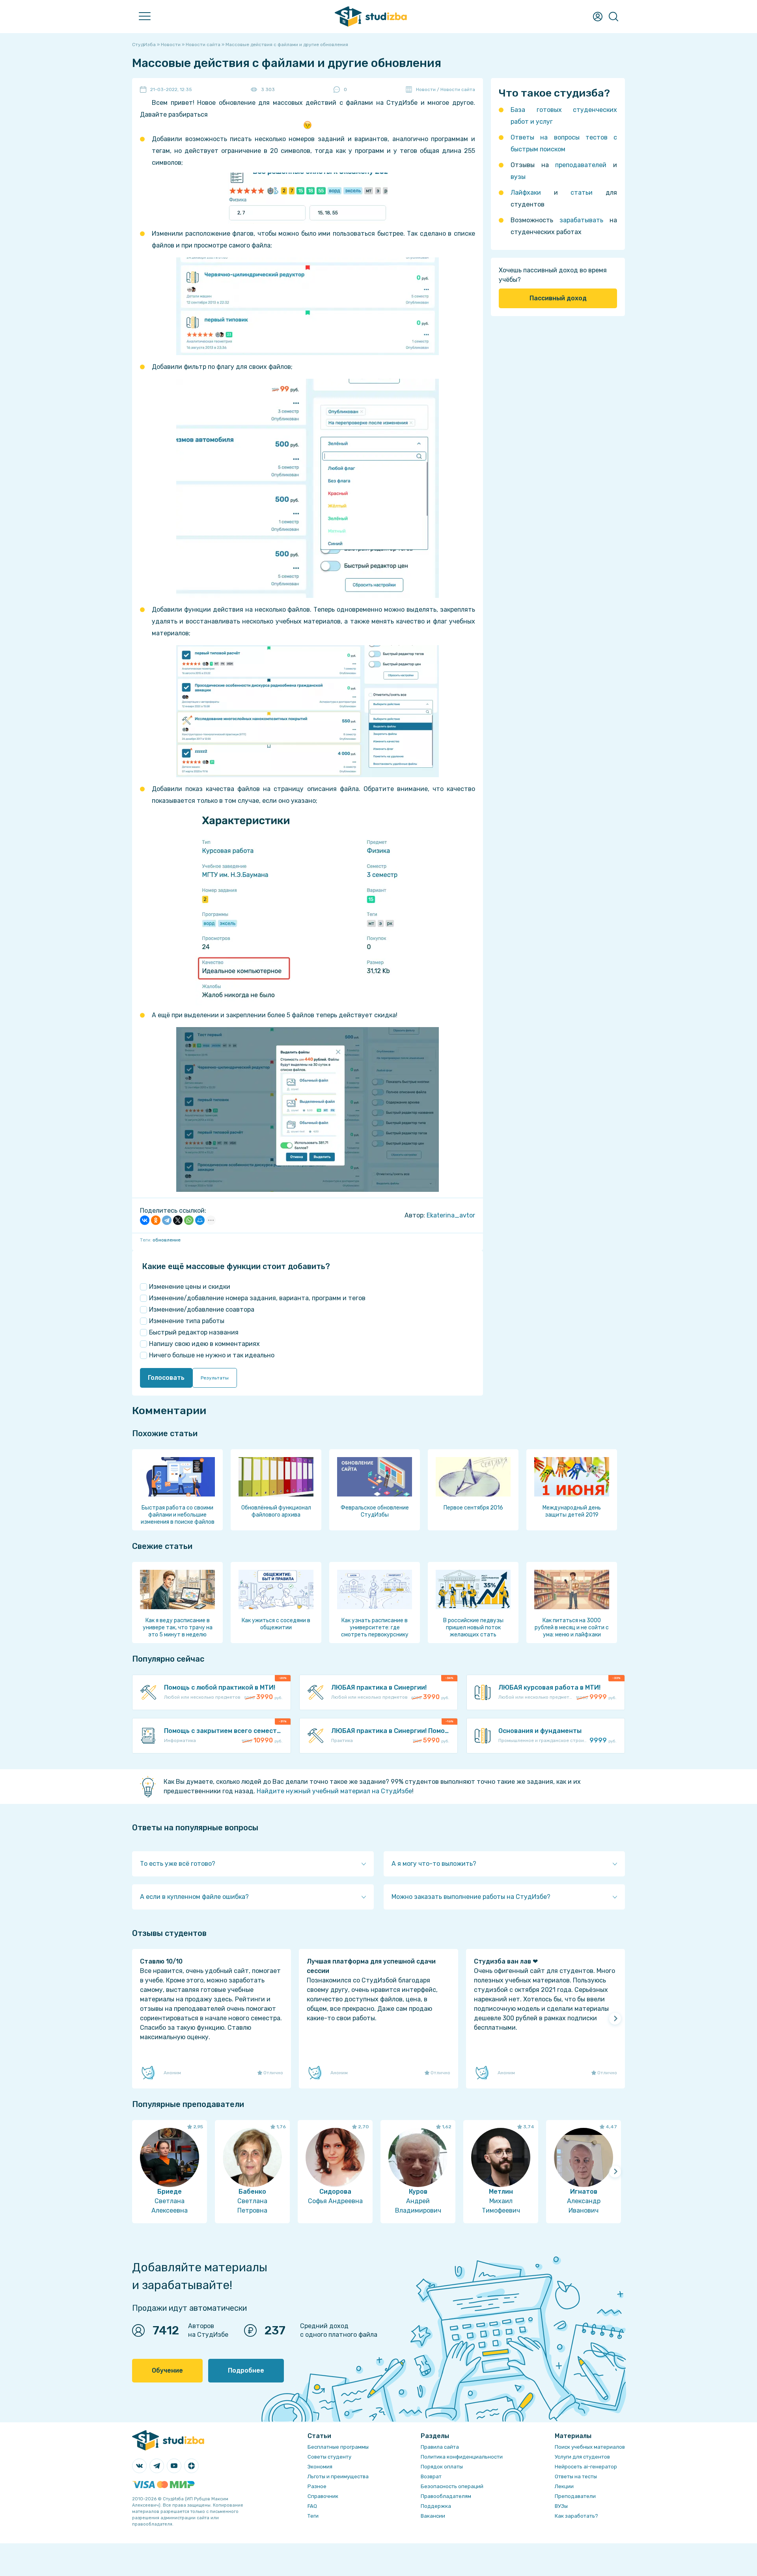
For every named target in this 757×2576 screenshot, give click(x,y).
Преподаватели (575, 2496)
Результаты (215, 1378)
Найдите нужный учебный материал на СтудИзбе (334, 1791)
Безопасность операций (452, 2486)
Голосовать (166, 1378)
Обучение (167, 2370)
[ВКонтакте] (145, 1220)
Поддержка (436, 2506)
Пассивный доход (558, 298)
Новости (426, 89)
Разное (317, 2486)
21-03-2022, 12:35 (171, 89)
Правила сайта (440, 2447)
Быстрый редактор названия (194, 1332)
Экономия (320, 2467)
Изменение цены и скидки (190, 1287)
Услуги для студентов (582, 2457)
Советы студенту (329, 2457)
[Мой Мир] (200, 1220)
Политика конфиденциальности (462, 2457)
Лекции (564, 2486)
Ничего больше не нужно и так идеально (212, 1355)
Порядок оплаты (442, 2467)
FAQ (312, 2506)
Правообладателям (446, 2496)
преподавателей (581, 165)
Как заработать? (576, 2516)
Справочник (323, 2496)
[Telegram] (167, 1220)
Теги (313, 2516)
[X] (178, 1220)
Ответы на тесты (576, 2476)
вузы (518, 177)
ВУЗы (561, 2506)
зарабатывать (581, 220)
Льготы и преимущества (338, 2476)
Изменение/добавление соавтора (202, 1309)
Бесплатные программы (338, 2447)
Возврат (431, 2476)
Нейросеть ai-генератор (586, 2467)
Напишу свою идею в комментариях (204, 1344)
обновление (167, 1240)
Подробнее (246, 2370)
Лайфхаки (526, 193)
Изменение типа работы (187, 1321)
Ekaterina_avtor (451, 1215)
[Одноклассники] (156, 1220)
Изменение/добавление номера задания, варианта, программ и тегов (257, 1298)
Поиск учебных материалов (590, 2447)
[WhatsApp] (189, 1220)
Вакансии (433, 2516)
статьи (582, 193)
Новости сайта (458, 89)
